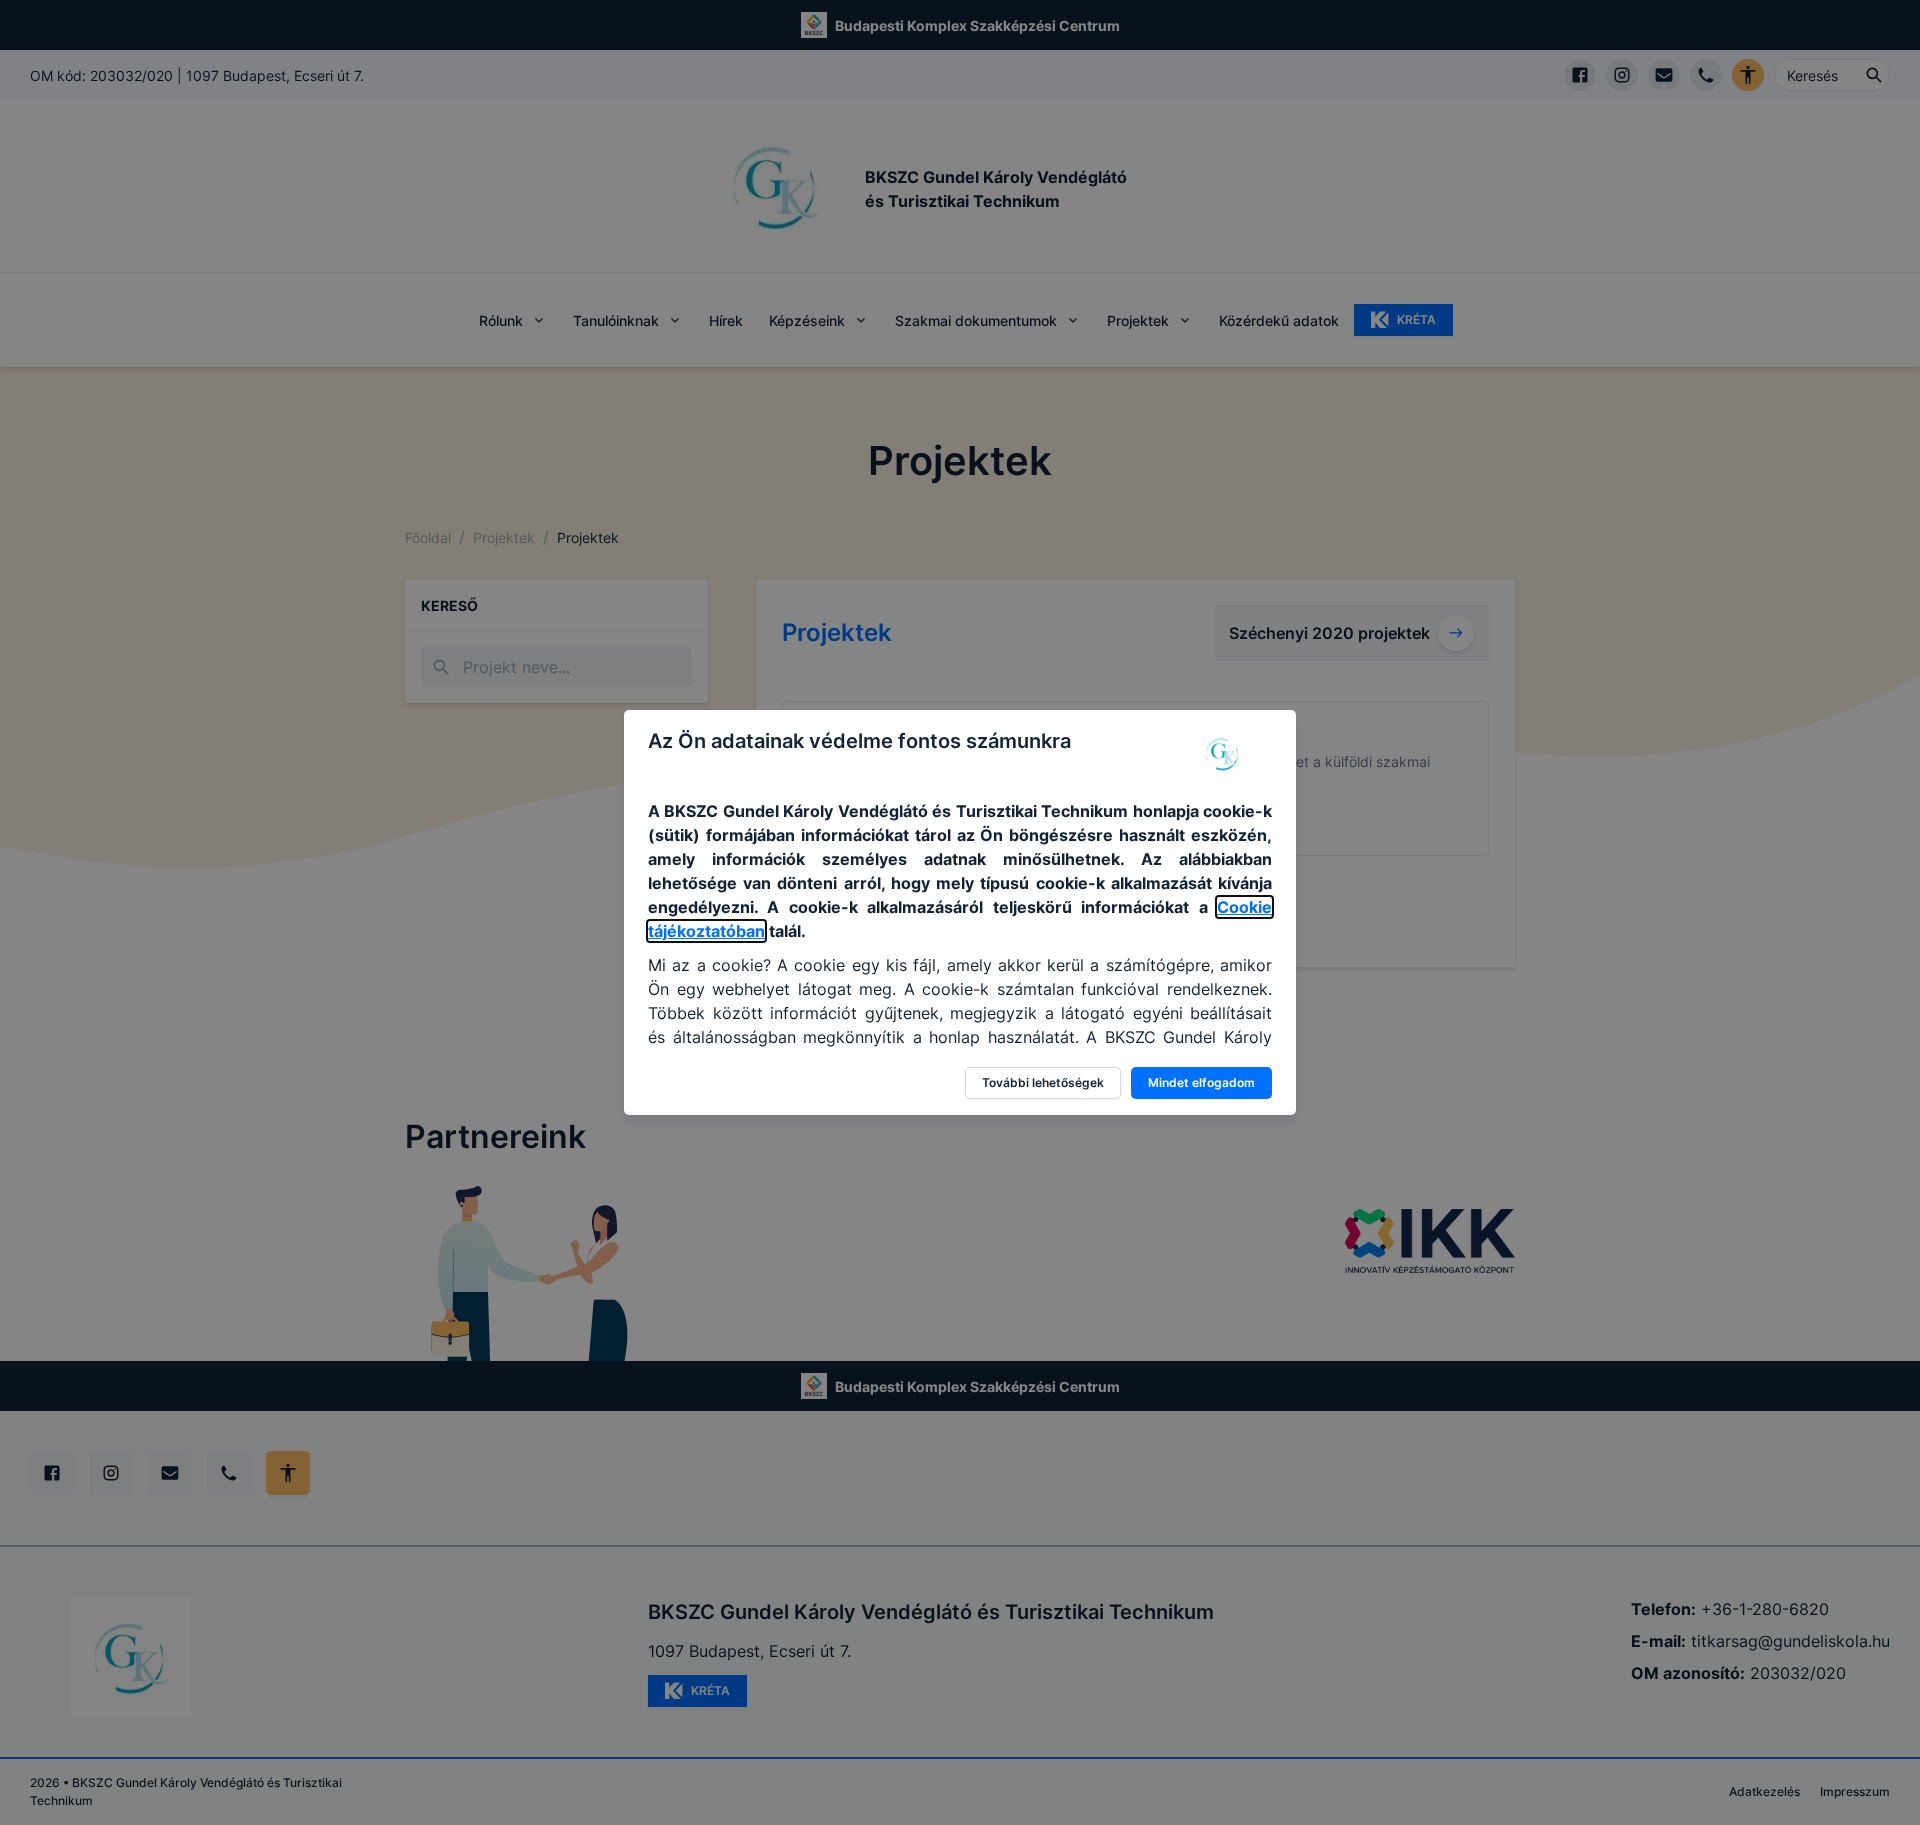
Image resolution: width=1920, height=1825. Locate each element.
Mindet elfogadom (1201, 1082)
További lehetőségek (1043, 1082)
